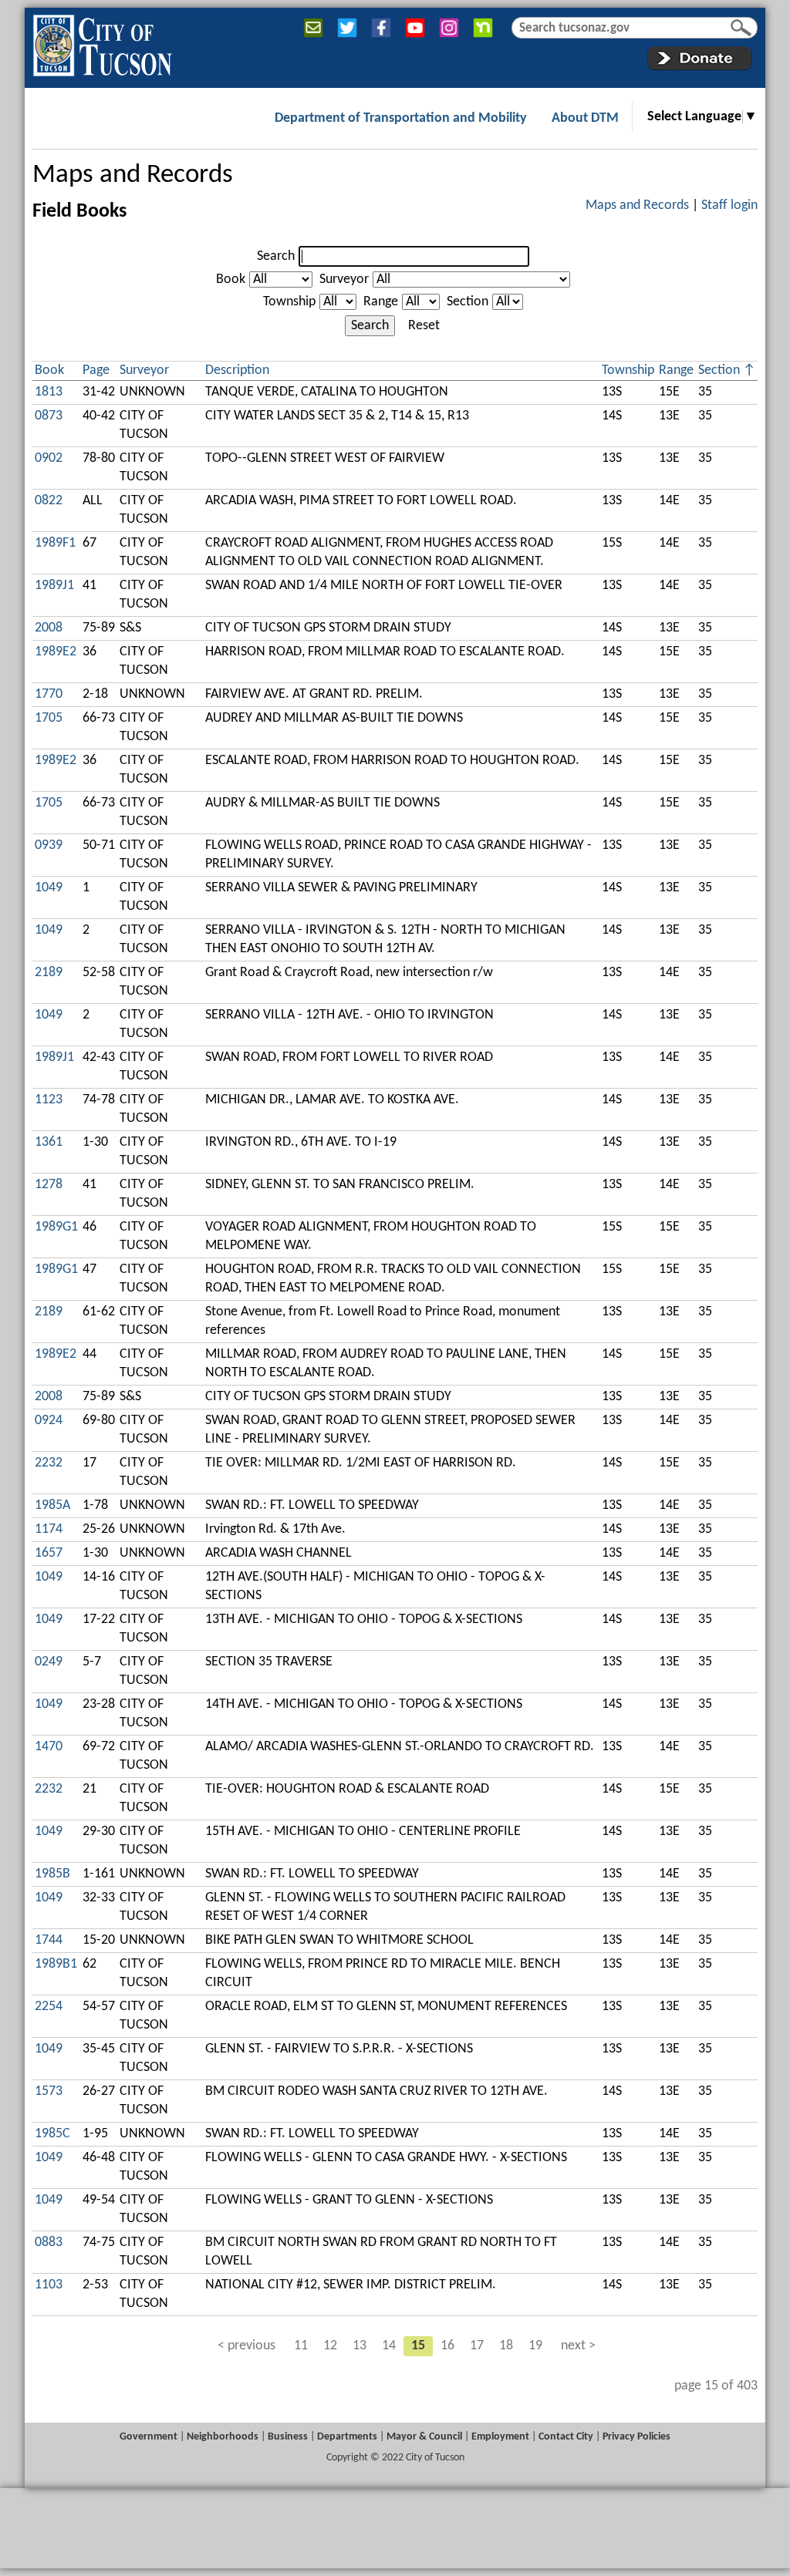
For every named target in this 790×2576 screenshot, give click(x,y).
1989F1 (55, 543)
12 (330, 2346)
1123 (49, 1100)
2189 (49, 973)
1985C (52, 2134)
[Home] (102, 42)
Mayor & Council (424, 2437)
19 (535, 2346)
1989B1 (56, 1964)
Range (381, 302)
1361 (49, 1142)
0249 (49, 1662)
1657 (49, 1553)
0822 (49, 501)
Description (237, 370)
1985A (52, 1505)
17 (477, 2346)
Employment (500, 2437)
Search (276, 256)
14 (389, 2346)
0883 (49, 2243)
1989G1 (56, 1227)
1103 (49, 2285)
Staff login (729, 205)
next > (578, 2346)
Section (468, 302)
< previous (246, 2346)
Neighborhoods (223, 2437)
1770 (49, 694)
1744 (49, 1940)
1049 (49, 888)
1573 (49, 2091)
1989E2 (56, 652)
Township (289, 302)
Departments (347, 2437)
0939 (49, 845)
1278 (49, 1185)
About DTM (585, 118)
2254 (49, 2007)
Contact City (566, 2437)
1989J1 (54, 586)
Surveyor (344, 279)
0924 (49, 1421)
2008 (49, 628)
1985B (52, 1874)
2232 (49, 1463)
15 (418, 2346)
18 (506, 2346)
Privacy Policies (636, 2437)
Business (288, 2437)
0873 (49, 416)
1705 (49, 718)
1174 (49, 1529)
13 (360, 2346)
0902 (49, 458)
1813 (49, 392)
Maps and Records (133, 175)
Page (96, 370)
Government (149, 2437)
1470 (49, 1747)
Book (231, 279)
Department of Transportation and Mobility (401, 118)
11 (301, 2346)
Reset (424, 326)
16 (447, 2346)
